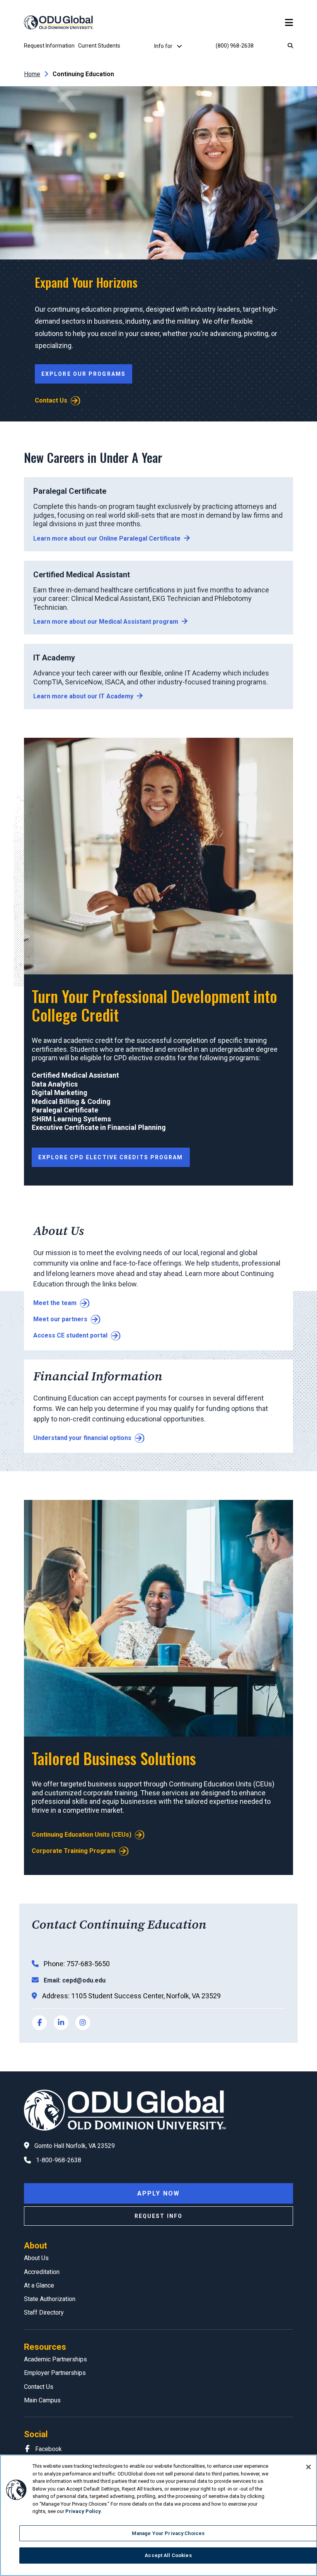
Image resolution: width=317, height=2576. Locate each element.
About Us (36, 2258)
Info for (164, 46)
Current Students (99, 46)
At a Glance (39, 2285)
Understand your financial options (82, 1438)
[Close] (308, 2467)
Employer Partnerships (55, 2373)
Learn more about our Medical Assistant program (106, 622)
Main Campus (42, 2400)
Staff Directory (44, 2312)
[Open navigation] (289, 23)
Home (32, 74)
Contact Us (51, 400)
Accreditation (42, 2272)
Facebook (49, 2449)
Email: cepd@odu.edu (75, 1980)
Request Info (158, 2216)
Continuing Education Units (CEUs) (82, 1835)
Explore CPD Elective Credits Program (111, 1157)
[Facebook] (39, 2023)
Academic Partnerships (55, 2359)
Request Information (49, 46)
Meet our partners (60, 1319)
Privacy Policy (83, 2511)
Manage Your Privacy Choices (168, 2533)
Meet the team (55, 1303)
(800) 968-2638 (235, 46)
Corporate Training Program (74, 1851)
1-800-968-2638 (59, 2160)
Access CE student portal (70, 1335)
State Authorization (50, 2299)
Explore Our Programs (84, 374)
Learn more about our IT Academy (83, 696)
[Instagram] (83, 2023)
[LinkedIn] (61, 2023)
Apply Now (158, 2193)
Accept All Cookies (168, 2555)
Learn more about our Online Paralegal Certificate (107, 538)
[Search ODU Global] (290, 46)
